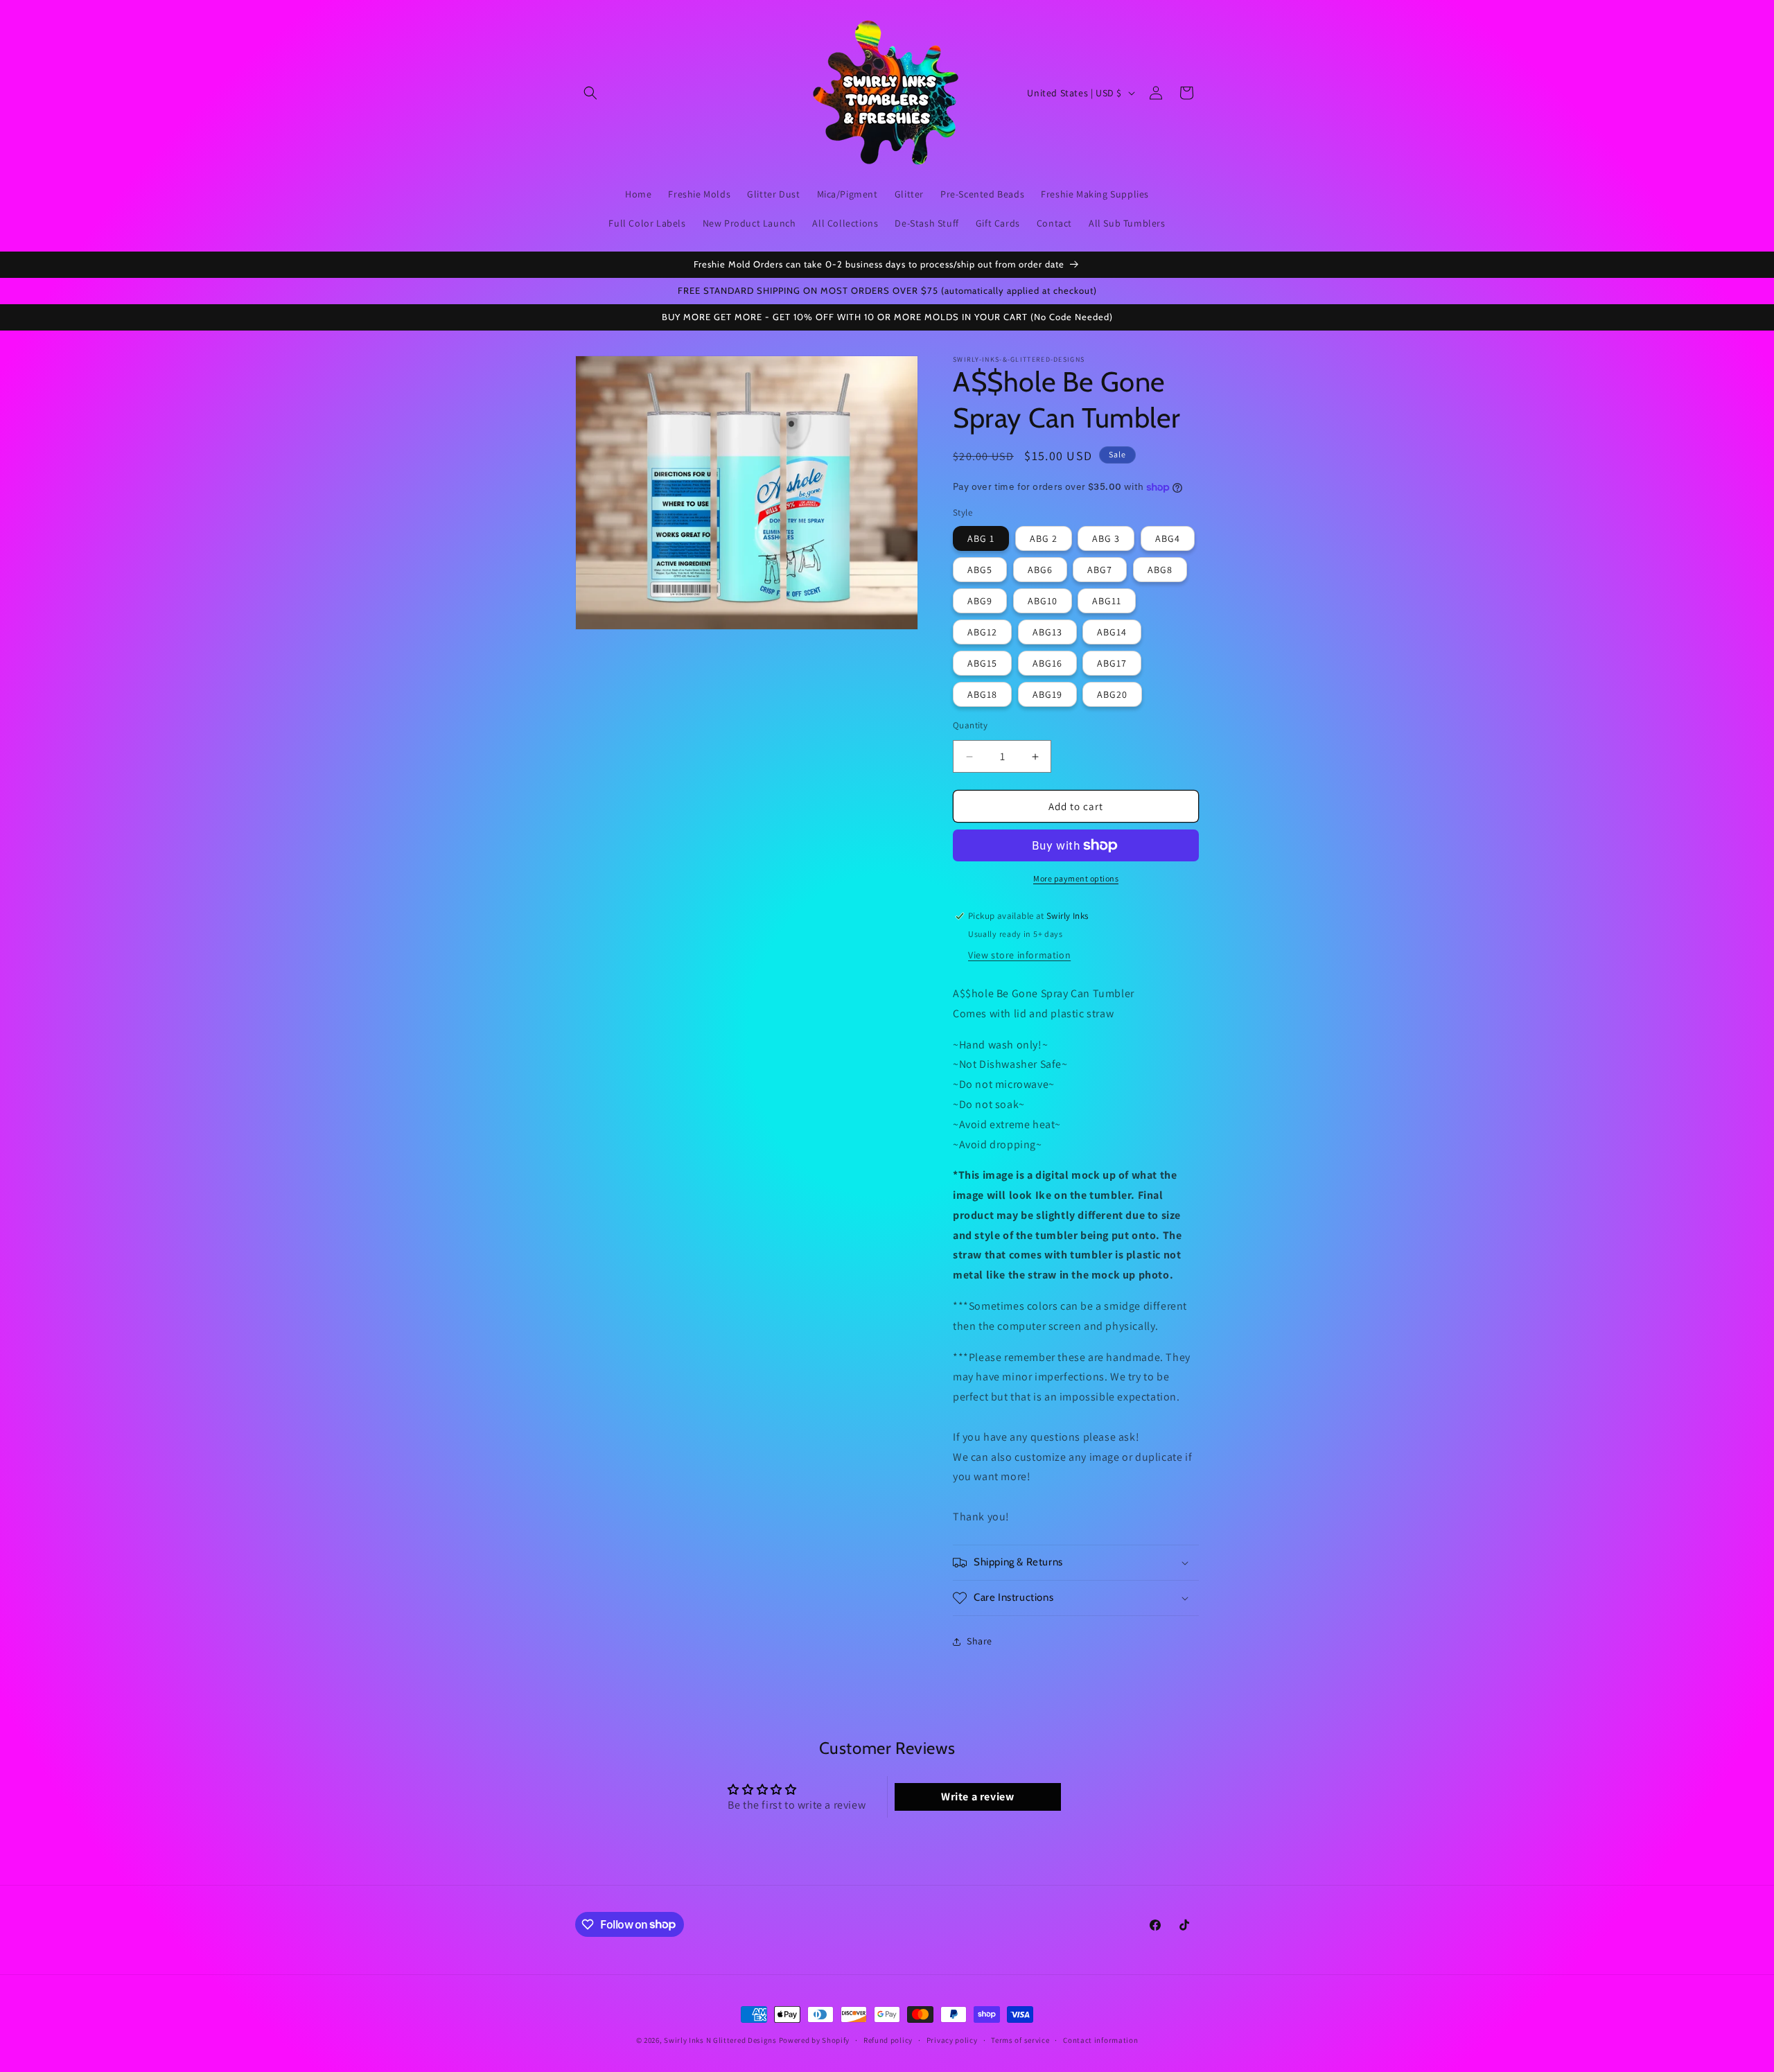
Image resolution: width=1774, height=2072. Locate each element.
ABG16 (1047, 663)
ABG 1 (981, 538)
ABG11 (1107, 601)
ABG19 (1047, 694)
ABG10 (1043, 601)
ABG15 (982, 663)
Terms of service (1020, 2039)
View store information (1019, 955)
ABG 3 (1106, 538)
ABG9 (980, 601)
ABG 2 (1044, 538)
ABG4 (1168, 538)
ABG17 (1112, 663)
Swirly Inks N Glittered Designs (720, 2040)
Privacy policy (952, 2039)
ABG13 (1047, 632)
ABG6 (1040, 570)
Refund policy (888, 2039)
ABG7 (1100, 570)
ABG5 (980, 570)
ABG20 (1112, 694)
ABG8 (1160, 570)
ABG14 (1112, 632)
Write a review (977, 1797)
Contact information (1100, 2039)
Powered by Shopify (815, 2040)
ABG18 (982, 694)
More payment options (1076, 878)
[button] (590, 93)
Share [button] (980, 1641)
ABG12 (982, 632)
